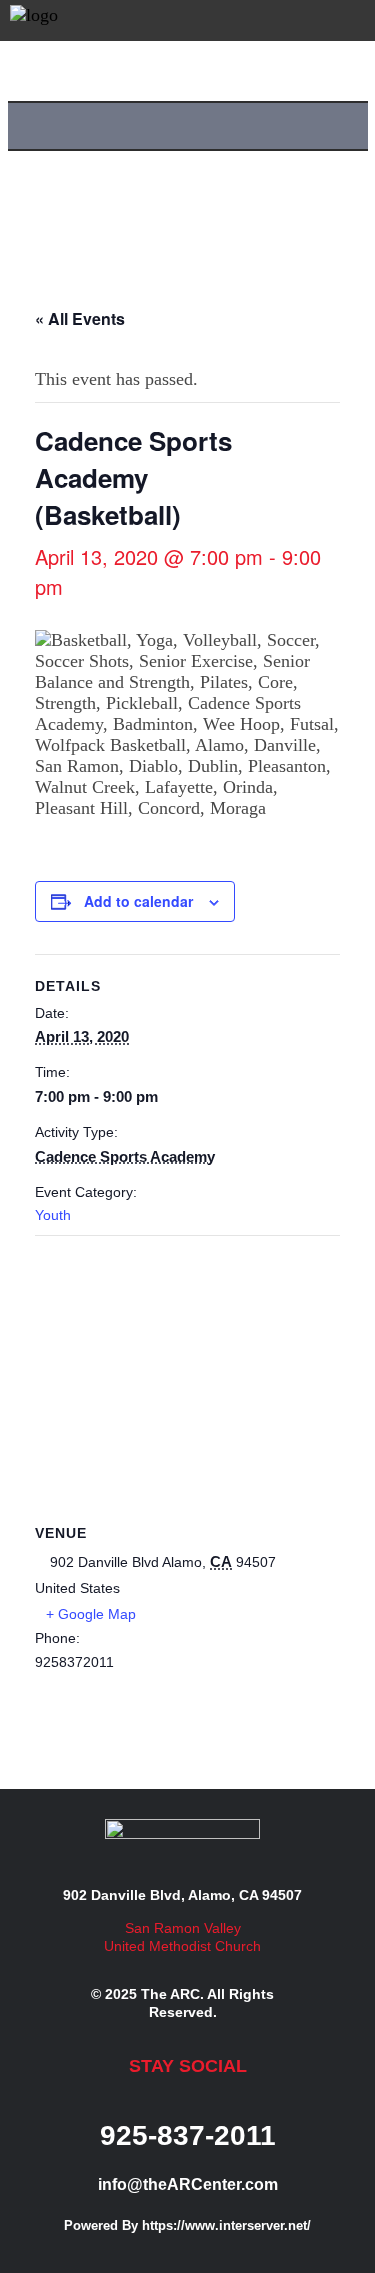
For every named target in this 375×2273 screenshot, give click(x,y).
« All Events (80, 318)
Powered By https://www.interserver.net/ (187, 2225)
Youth (53, 1215)
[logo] (34, 19)
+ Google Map (91, 1614)
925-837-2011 (188, 2135)
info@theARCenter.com (188, 2184)
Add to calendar (138, 901)
